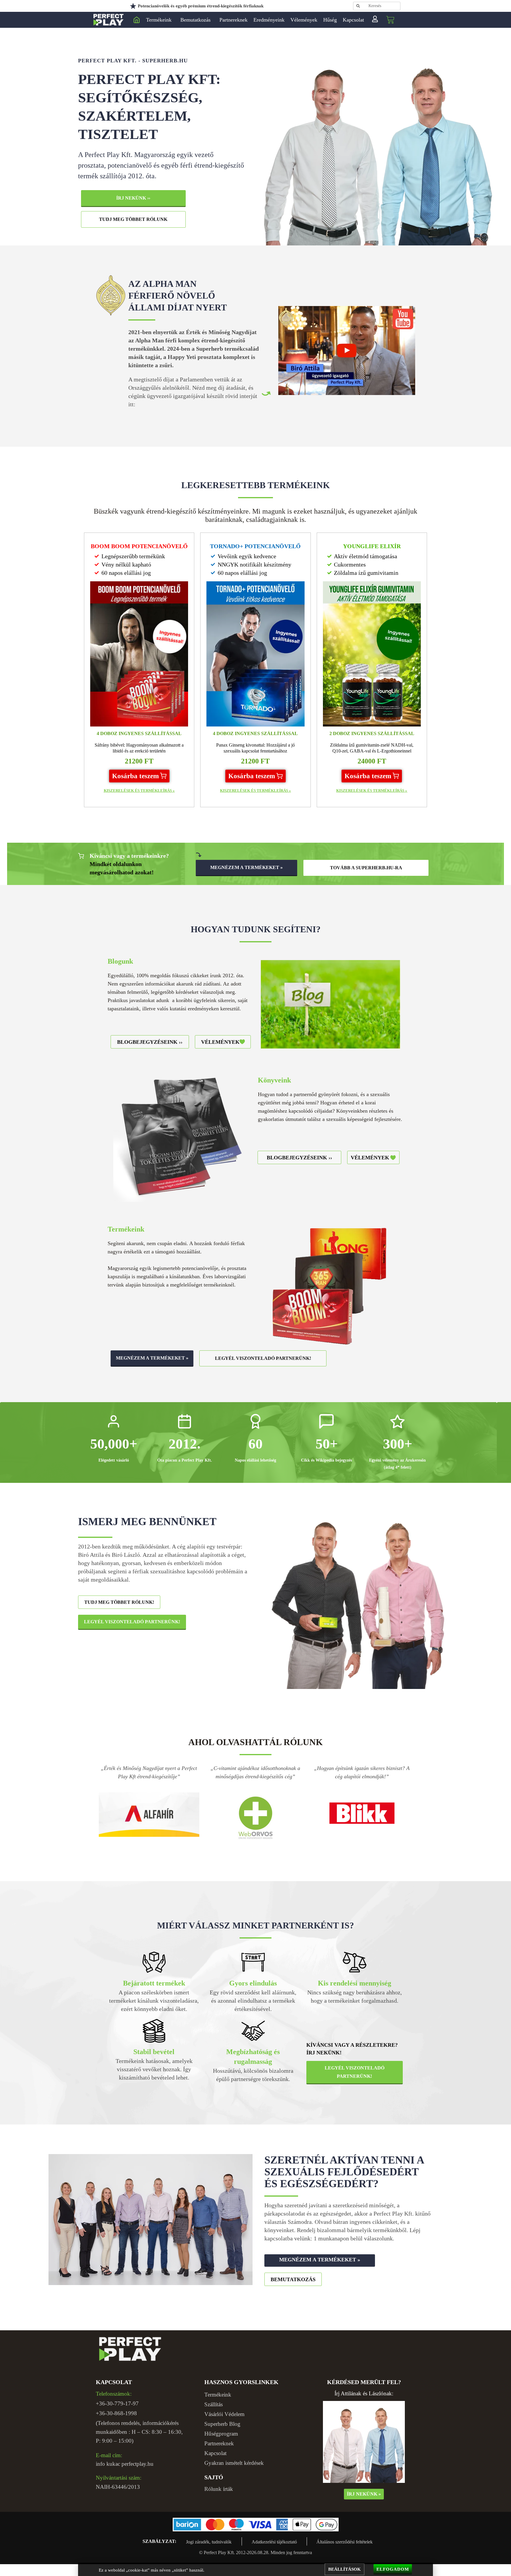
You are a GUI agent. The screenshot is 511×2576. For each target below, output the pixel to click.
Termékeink (159, 20)
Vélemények (304, 20)
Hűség (330, 20)
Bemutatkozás (195, 20)
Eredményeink (269, 20)
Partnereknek (233, 20)
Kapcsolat (353, 20)
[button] (139, 776)
